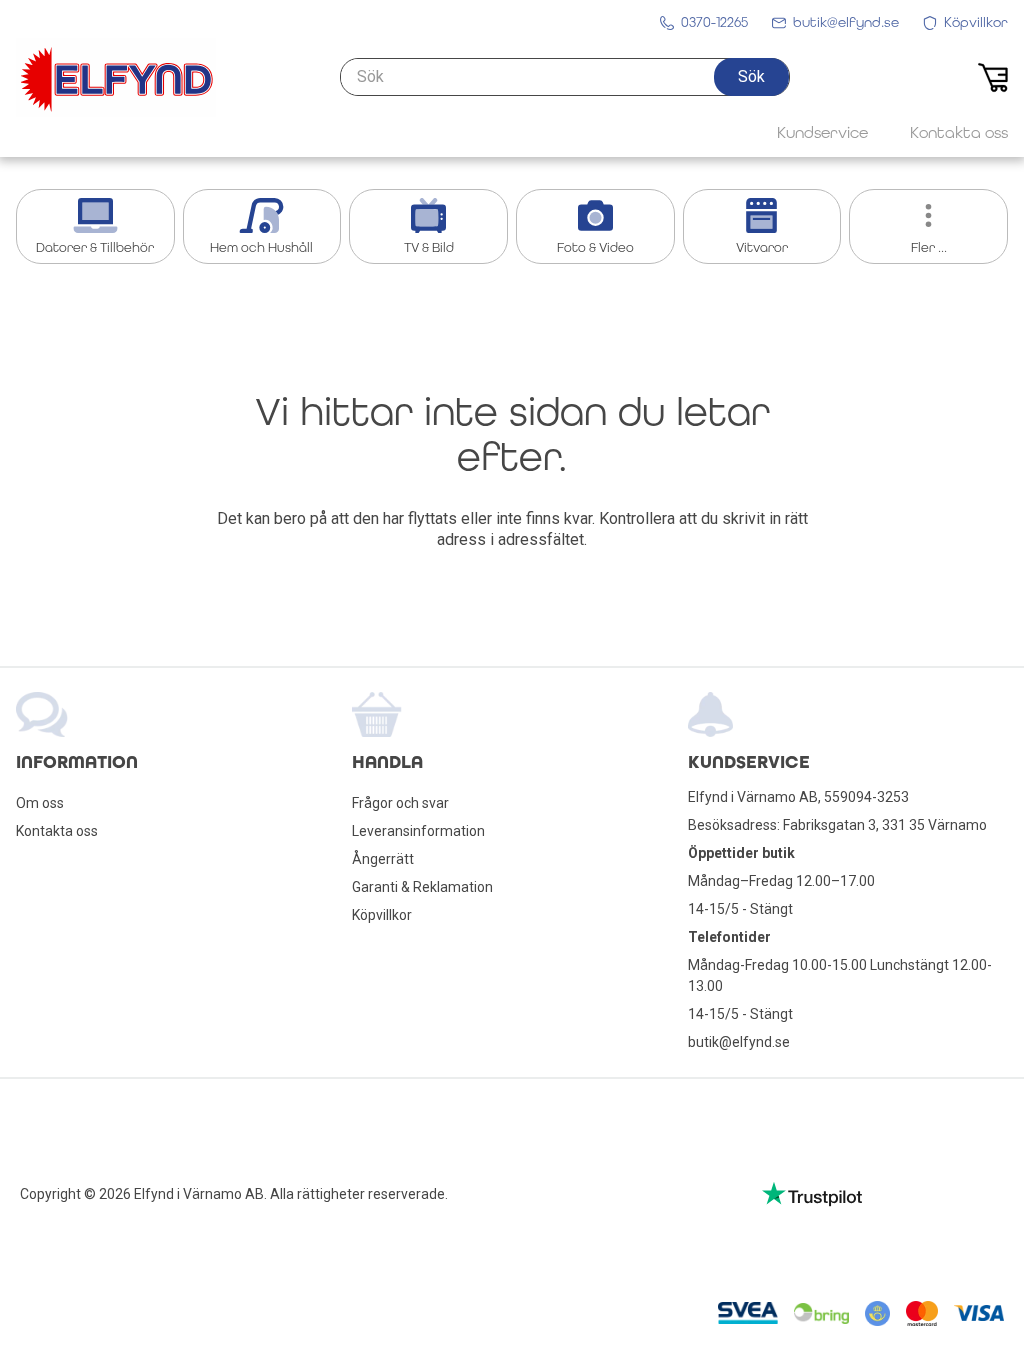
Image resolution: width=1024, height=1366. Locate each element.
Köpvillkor (382, 915)
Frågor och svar (400, 803)
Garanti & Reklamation (422, 887)
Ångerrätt (383, 859)
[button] (751, 77)
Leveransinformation (418, 831)
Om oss (40, 803)
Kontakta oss (57, 831)
